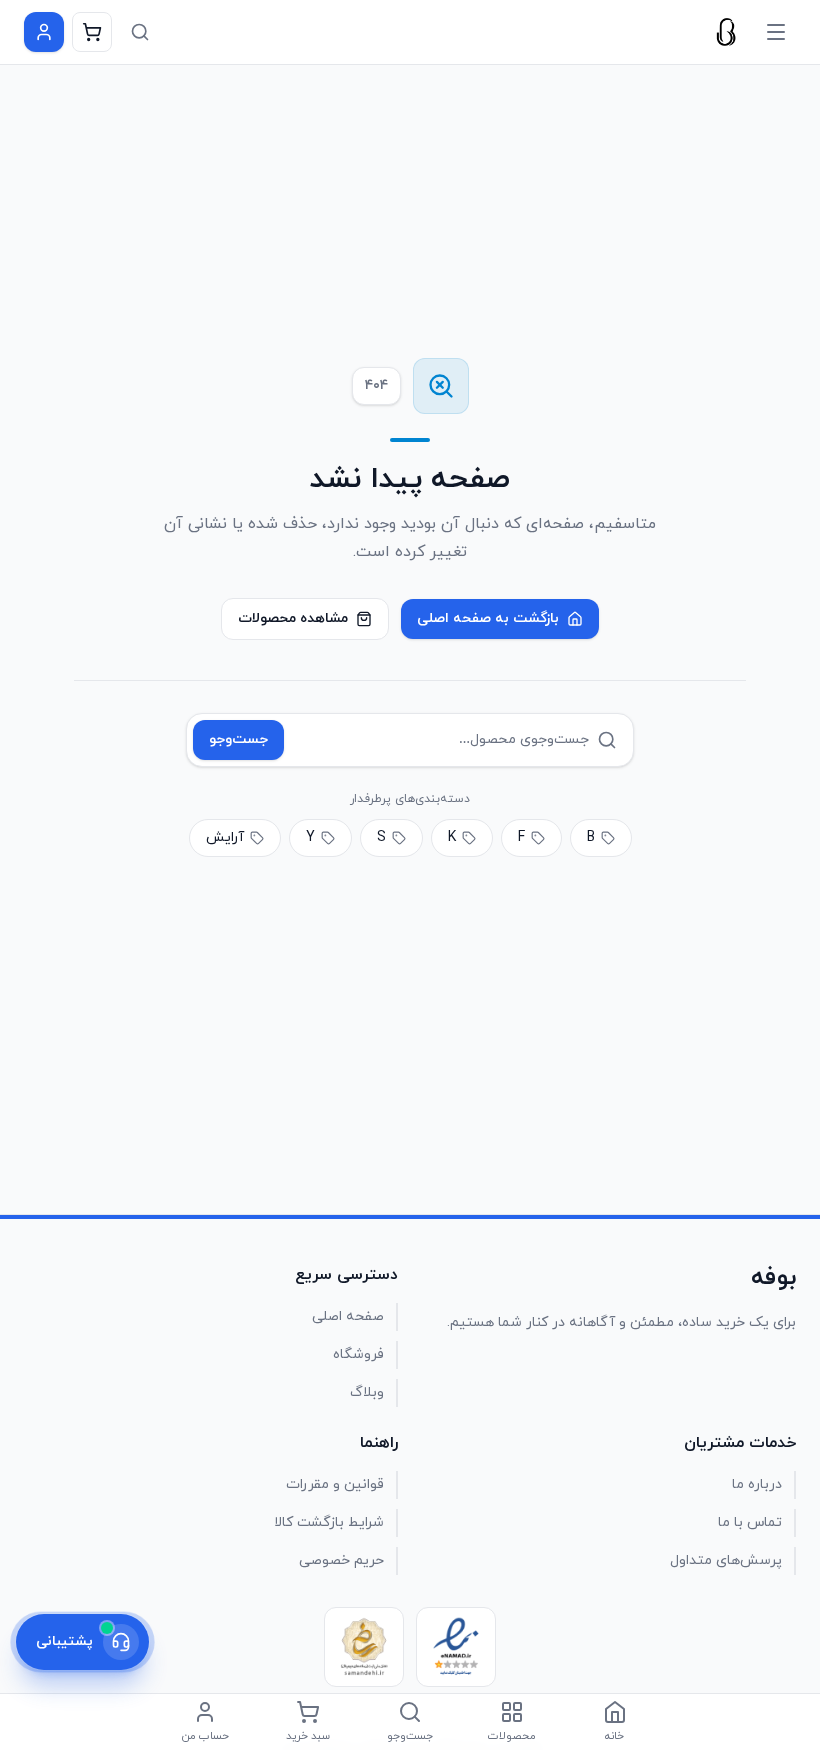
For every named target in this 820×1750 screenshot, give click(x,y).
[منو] (776, 32)
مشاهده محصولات (293, 618)
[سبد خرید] (92, 32)
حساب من (205, 1736)
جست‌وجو (238, 739)
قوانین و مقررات (335, 1484)
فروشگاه (358, 1354)
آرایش (225, 837)
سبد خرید (308, 1736)
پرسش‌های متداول (726, 1560)
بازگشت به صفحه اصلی (488, 618)
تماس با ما (750, 1522)
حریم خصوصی (341, 1560)
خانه (614, 1736)
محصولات (512, 1736)
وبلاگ (367, 1392)
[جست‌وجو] (140, 32)
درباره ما (757, 1484)
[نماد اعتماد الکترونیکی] (456, 1647)
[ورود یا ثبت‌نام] (44, 32)
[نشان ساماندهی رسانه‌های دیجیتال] (364, 1647)
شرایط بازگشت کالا (329, 1522)
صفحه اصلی (348, 1316)
